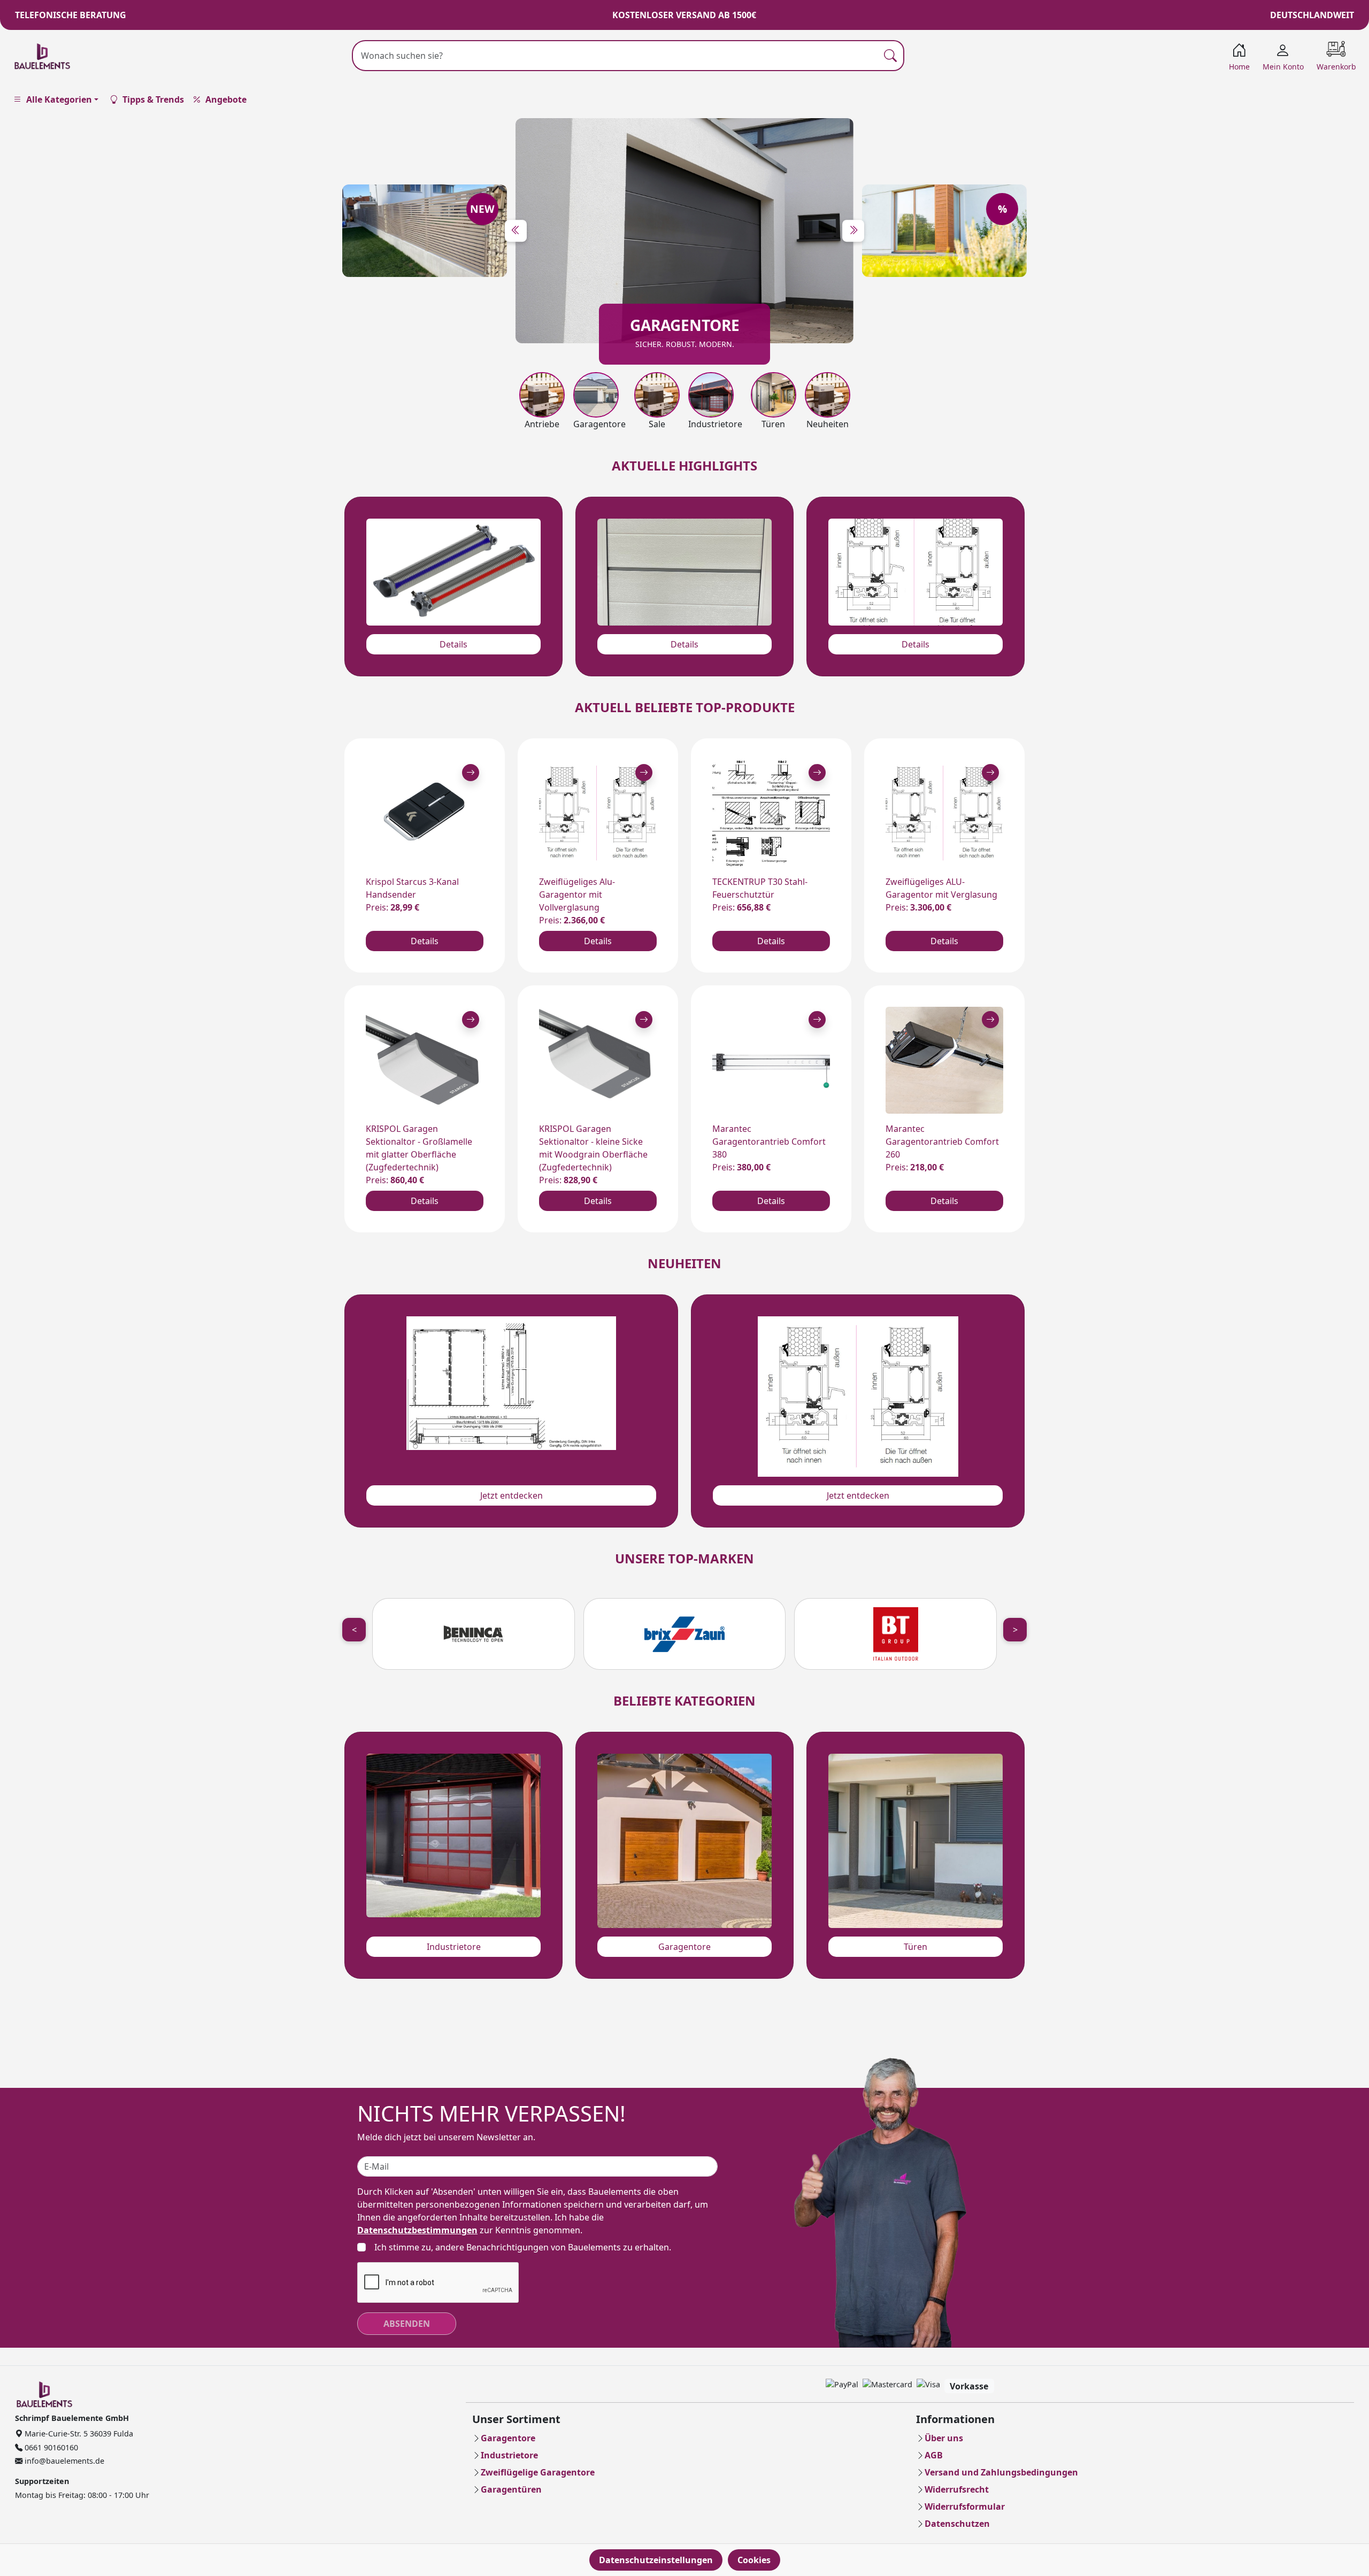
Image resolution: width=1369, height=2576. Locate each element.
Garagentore (684, 1947)
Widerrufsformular (965, 2506)
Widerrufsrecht (957, 2489)
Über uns (944, 2438)
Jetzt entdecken (512, 1495)
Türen (916, 1947)
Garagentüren (511, 2489)
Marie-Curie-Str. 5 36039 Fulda (78, 2434)
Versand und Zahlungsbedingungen (1001, 2472)
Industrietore (454, 1947)
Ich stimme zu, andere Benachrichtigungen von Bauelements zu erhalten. (523, 2247)
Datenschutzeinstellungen (656, 2560)
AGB (934, 2455)
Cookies (754, 2560)
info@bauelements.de (63, 2461)
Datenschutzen (957, 2524)
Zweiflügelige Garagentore (538, 2472)
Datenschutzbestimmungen (417, 2230)
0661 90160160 (50, 2447)
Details (453, 644)
